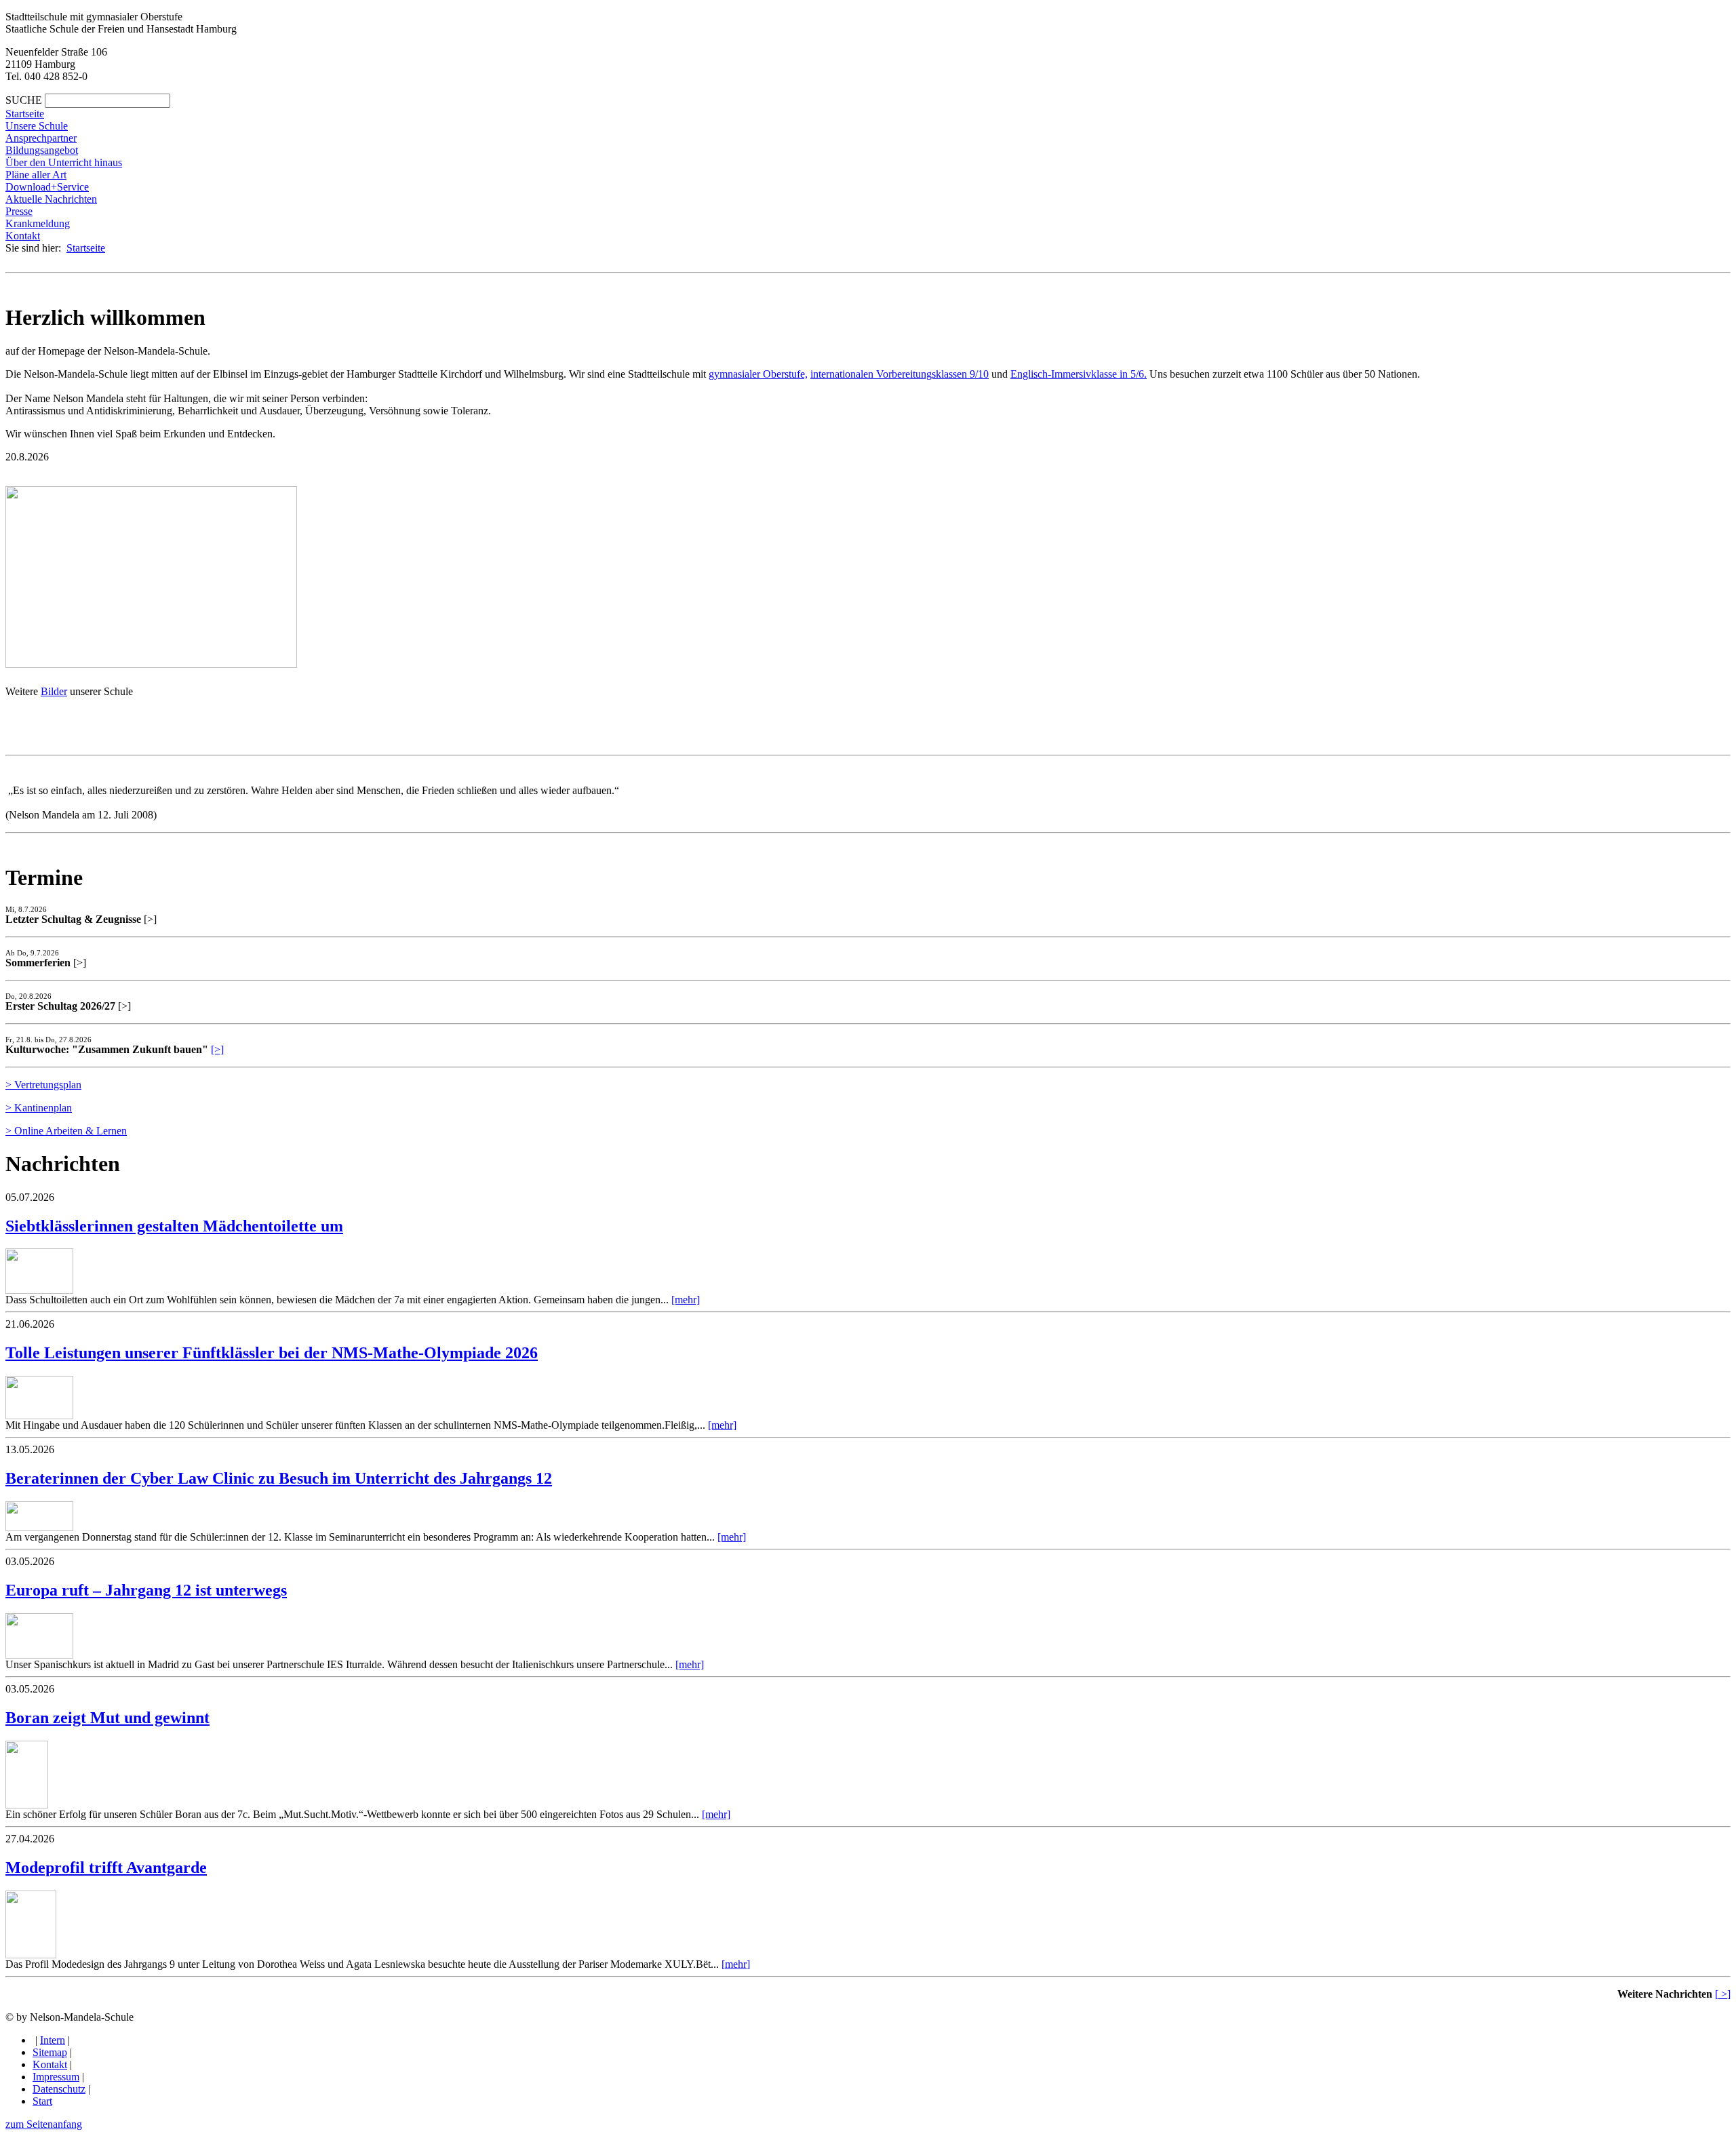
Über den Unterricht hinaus (64, 162)
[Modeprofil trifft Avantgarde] (31, 1955)
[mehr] (686, 1300)
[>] (217, 1049)
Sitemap (50, 2052)
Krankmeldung (38, 223)
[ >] (1723, 1994)
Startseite (25, 114)
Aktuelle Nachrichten (51, 199)
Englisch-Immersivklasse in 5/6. (1079, 374)
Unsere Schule (37, 126)
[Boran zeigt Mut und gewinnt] (27, 1805)
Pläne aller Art (36, 175)
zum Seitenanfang (44, 2124)
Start (42, 2101)
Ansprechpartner (41, 138)
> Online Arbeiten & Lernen (66, 1131)
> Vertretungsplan (43, 1085)
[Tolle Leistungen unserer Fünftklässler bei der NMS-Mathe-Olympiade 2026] (39, 1416)
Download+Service (47, 187)
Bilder (54, 691)
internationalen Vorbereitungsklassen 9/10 (900, 374)
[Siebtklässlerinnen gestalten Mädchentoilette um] (39, 1290)
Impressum (56, 2077)
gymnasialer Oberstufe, (758, 374)
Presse (19, 211)
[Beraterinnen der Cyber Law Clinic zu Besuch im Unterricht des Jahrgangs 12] (39, 1527)
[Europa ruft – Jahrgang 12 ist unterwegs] (39, 1655)
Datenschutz (59, 2089)
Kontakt (23, 236)
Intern (53, 2040)
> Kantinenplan (39, 1108)
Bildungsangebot (42, 150)
